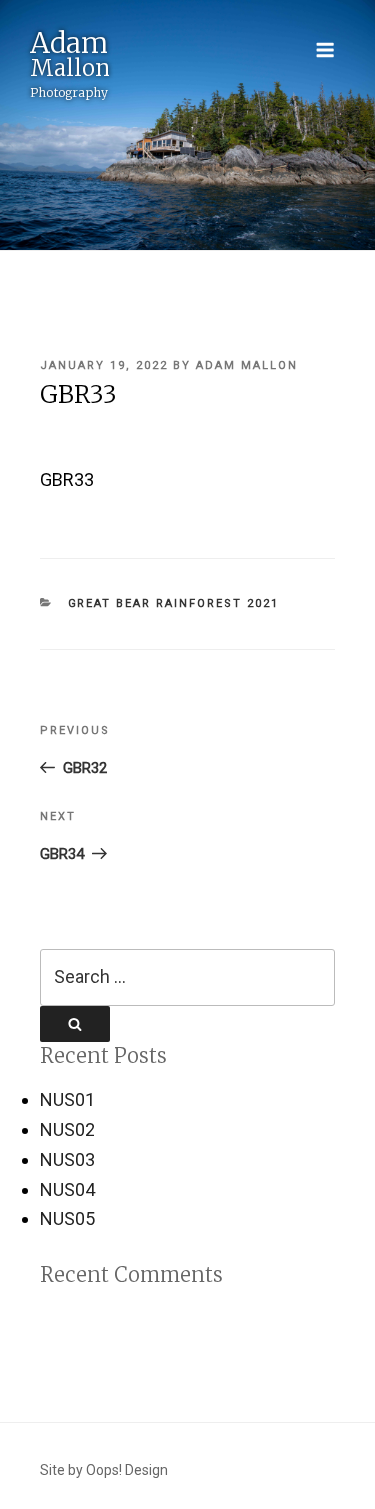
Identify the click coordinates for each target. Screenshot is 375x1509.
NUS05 (67, 1218)
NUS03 (67, 1159)
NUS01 (67, 1099)
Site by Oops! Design (104, 1470)
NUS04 (67, 1189)
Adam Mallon (247, 365)
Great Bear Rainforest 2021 (174, 603)
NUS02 (67, 1129)
